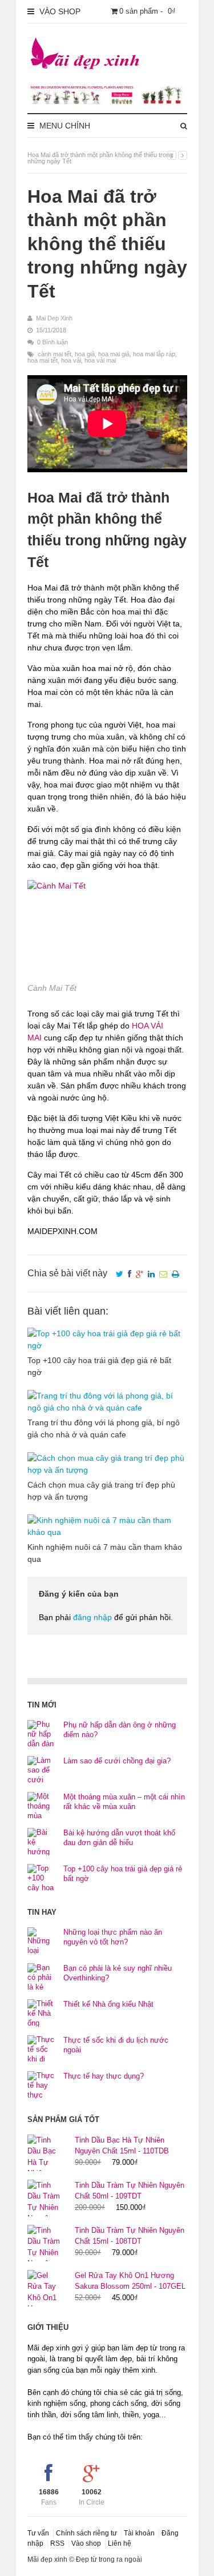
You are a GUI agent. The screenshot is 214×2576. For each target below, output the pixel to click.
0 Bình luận (53, 342)
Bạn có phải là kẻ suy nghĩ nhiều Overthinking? (118, 1973)
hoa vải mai (100, 360)
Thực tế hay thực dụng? (104, 2076)
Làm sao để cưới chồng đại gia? (117, 1761)
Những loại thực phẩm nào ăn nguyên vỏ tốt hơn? (113, 1937)
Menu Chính (64, 126)
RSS (57, 2543)
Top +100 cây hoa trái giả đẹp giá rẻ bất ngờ (123, 1874)
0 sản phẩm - (148, 11)
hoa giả (85, 354)
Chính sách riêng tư (86, 2533)
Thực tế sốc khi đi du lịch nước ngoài (116, 2045)
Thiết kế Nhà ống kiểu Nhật (108, 2004)
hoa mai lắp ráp (154, 354)
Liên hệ (120, 2543)
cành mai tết (54, 354)
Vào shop (86, 2543)
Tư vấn (38, 2533)
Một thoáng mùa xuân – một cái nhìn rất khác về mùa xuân (124, 1802)
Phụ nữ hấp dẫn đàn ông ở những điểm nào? (120, 1730)
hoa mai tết (43, 360)
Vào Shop (59, 11)
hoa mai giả (114, 354)
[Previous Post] (172, 155)
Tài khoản (139, 2533)
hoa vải (71, 360)
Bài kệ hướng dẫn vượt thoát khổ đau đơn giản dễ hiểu (119, 1838)
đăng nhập (92, 1617)
